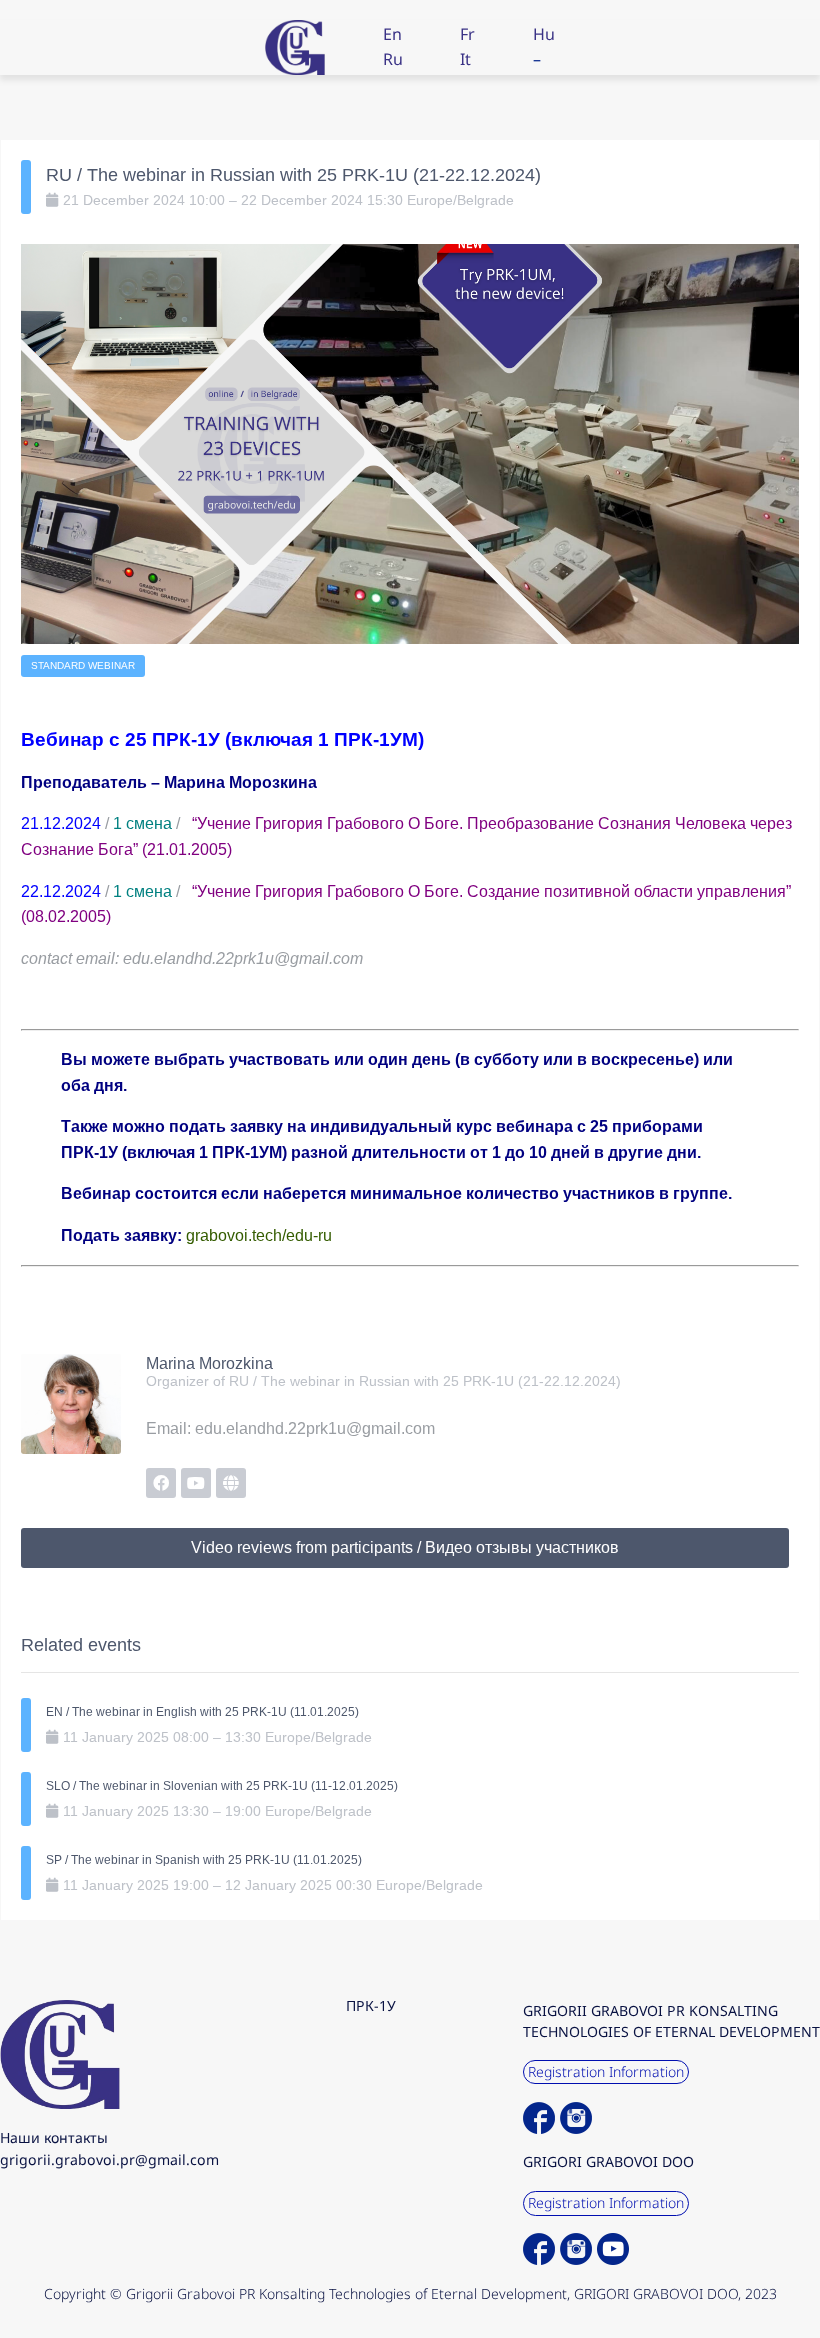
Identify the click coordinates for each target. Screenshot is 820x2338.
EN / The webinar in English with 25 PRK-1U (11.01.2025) (202, 1712)
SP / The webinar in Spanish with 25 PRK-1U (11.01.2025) (204, 1860)
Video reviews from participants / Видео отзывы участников (405, 1547)
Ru (393, 59)
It (465, 59)
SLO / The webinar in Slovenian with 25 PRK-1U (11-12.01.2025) (222, 1786)
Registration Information (606, 2071)
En (392, 34)
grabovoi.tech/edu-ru (259, 1235)
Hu (544, 34)
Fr (467, 34)
